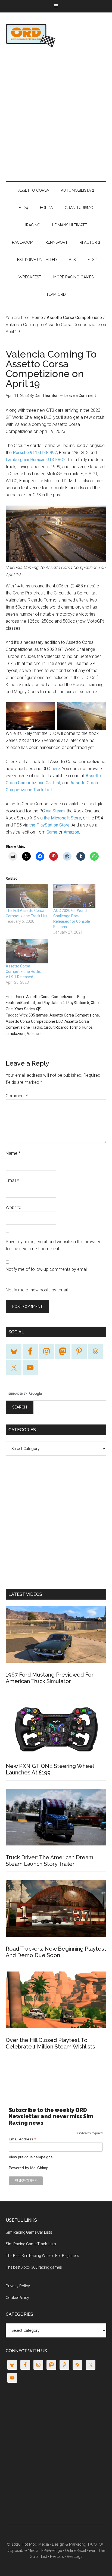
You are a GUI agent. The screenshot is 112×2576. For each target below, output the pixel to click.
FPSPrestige (52, 2551)
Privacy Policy (18, 2286)
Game (52, 832)
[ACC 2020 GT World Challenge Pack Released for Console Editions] (74, 896)
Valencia (34, 1034)
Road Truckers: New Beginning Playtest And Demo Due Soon (56, 1952)
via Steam (55, 811)
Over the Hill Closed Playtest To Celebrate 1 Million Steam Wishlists (50, 2043)
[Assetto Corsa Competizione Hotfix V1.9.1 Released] (27, 951)
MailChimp (39, 2168)
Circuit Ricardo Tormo (62, 1027)
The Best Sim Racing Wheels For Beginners (42, 2256)
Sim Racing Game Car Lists (29, 2232)
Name (13, 1153)
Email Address (23, 2139)
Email (12, 1180)
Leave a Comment (80, 395)
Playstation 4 (54, 1003)
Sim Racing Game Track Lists (31, 2244)
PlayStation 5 (78, 1003)
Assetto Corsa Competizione (51, 997)
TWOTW (95, 2544)
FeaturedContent (20, 1003)
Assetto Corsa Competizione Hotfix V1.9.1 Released (23, 972)
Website (13, 1207)
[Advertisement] (56, 114)
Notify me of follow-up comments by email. (47, 1269)
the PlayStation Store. (49, 825)
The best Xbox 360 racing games (34, 2267)
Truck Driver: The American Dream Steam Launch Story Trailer (49, 1861)
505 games (38, 1015)
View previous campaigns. (31, 2157)
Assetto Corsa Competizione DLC (34, 1021)
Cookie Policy (17, 2298)
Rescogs (75, 2556)
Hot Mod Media (35, 2544)
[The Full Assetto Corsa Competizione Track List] (27, 896)
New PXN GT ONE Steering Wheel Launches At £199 (50, 1769)
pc (39, 1003)
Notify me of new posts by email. (37, 1290)
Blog (81, 997)
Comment (17, 1096)
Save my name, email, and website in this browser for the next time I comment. (53, 1245)
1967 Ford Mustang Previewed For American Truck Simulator (50, 1678)
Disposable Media (23, 2551)
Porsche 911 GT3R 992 (35, 453)
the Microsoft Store (62, 818)
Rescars (57, 2556)
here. (56, 769)
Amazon (71, 832)
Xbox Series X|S (28, 1009)
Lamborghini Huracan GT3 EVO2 (36, 460)
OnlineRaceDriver (56, 36)
